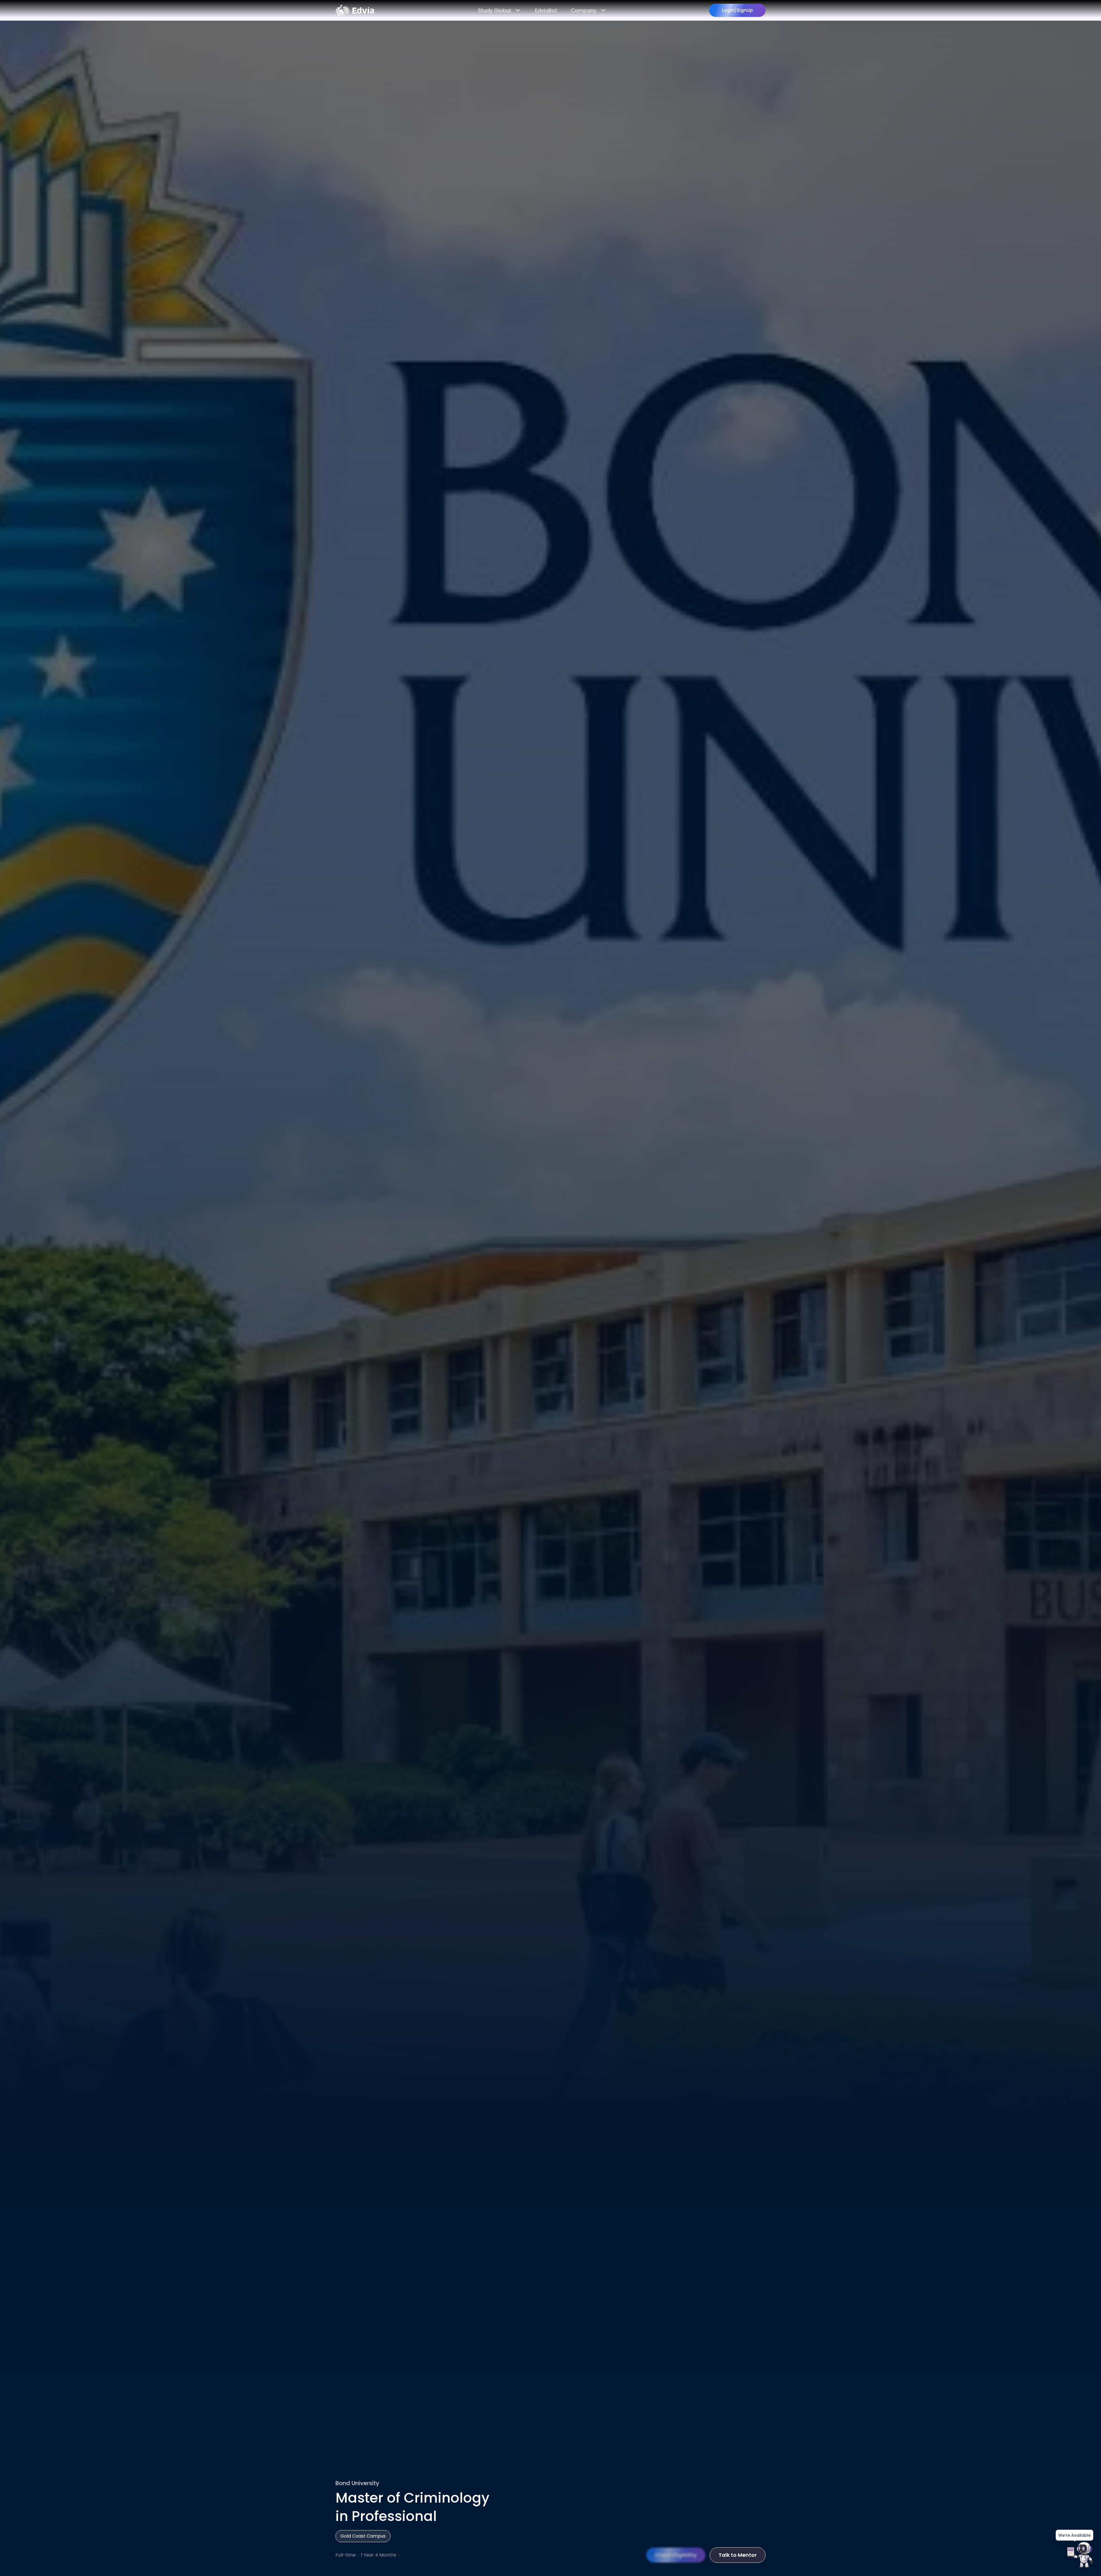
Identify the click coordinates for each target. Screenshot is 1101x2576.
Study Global (494, 10)
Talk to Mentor (738, 2555)
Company (584, 10)
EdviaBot (546, 10)
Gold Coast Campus (363, 2536)
